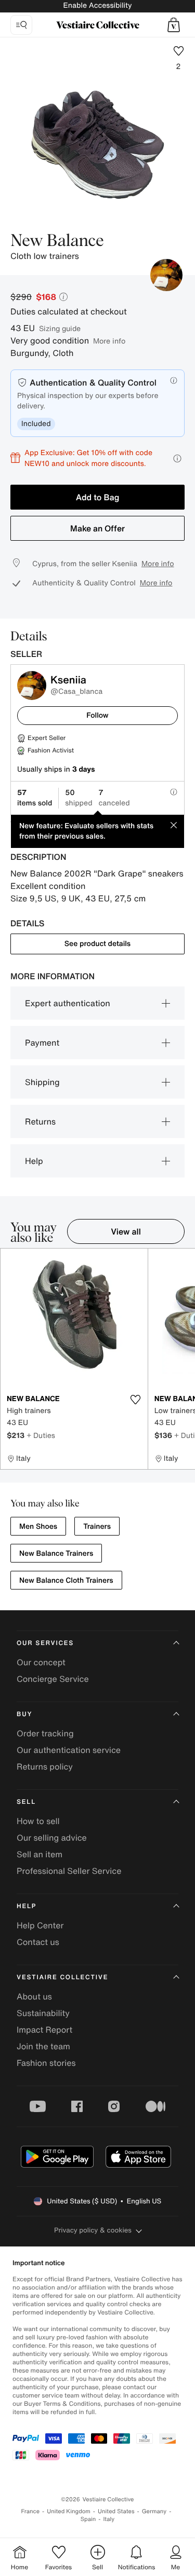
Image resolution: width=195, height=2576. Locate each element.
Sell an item (40, 1854)
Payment (42, 1043)
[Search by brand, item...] (21, 25)
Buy (24, 1714)
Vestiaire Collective (62, 1977)
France (31, 2511)
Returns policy (45, 1766)
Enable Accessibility (97, 5)
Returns (40, 1121)
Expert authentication (68, 1003)
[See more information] (177, 458)
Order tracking (45, 1733)
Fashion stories (46, 2063)
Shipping (42, 1082)
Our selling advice (52, 1838)
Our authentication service (69, 1750)
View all (126, 1231)
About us (34, 1996)
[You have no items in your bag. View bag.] (174, 25)
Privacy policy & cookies (93, 2230)
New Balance (57, 241)
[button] (174, 25)
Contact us (38, 1942)
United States (116, 2511)
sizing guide (60, 328)
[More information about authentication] (174, 380)
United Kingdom (69, 2511)
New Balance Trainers (56, 1553)
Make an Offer (97, 528)
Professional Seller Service (69, 1871)
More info (109, 341)
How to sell (38, 1821)
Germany (154, 2511)
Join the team (43, 2046)
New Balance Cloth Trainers (66, 1580)
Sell (26, 1802)
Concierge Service (53, 1679)
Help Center (40, 1925)
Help (34, 1161)
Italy (109, 2519)
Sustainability (43, 2013)
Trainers (97, 1526)
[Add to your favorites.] (136, 1400)
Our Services (45, 1643)
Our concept (41, 1662)
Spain (88, 2519)
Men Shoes (38, 1526)
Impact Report (44, 2030)
